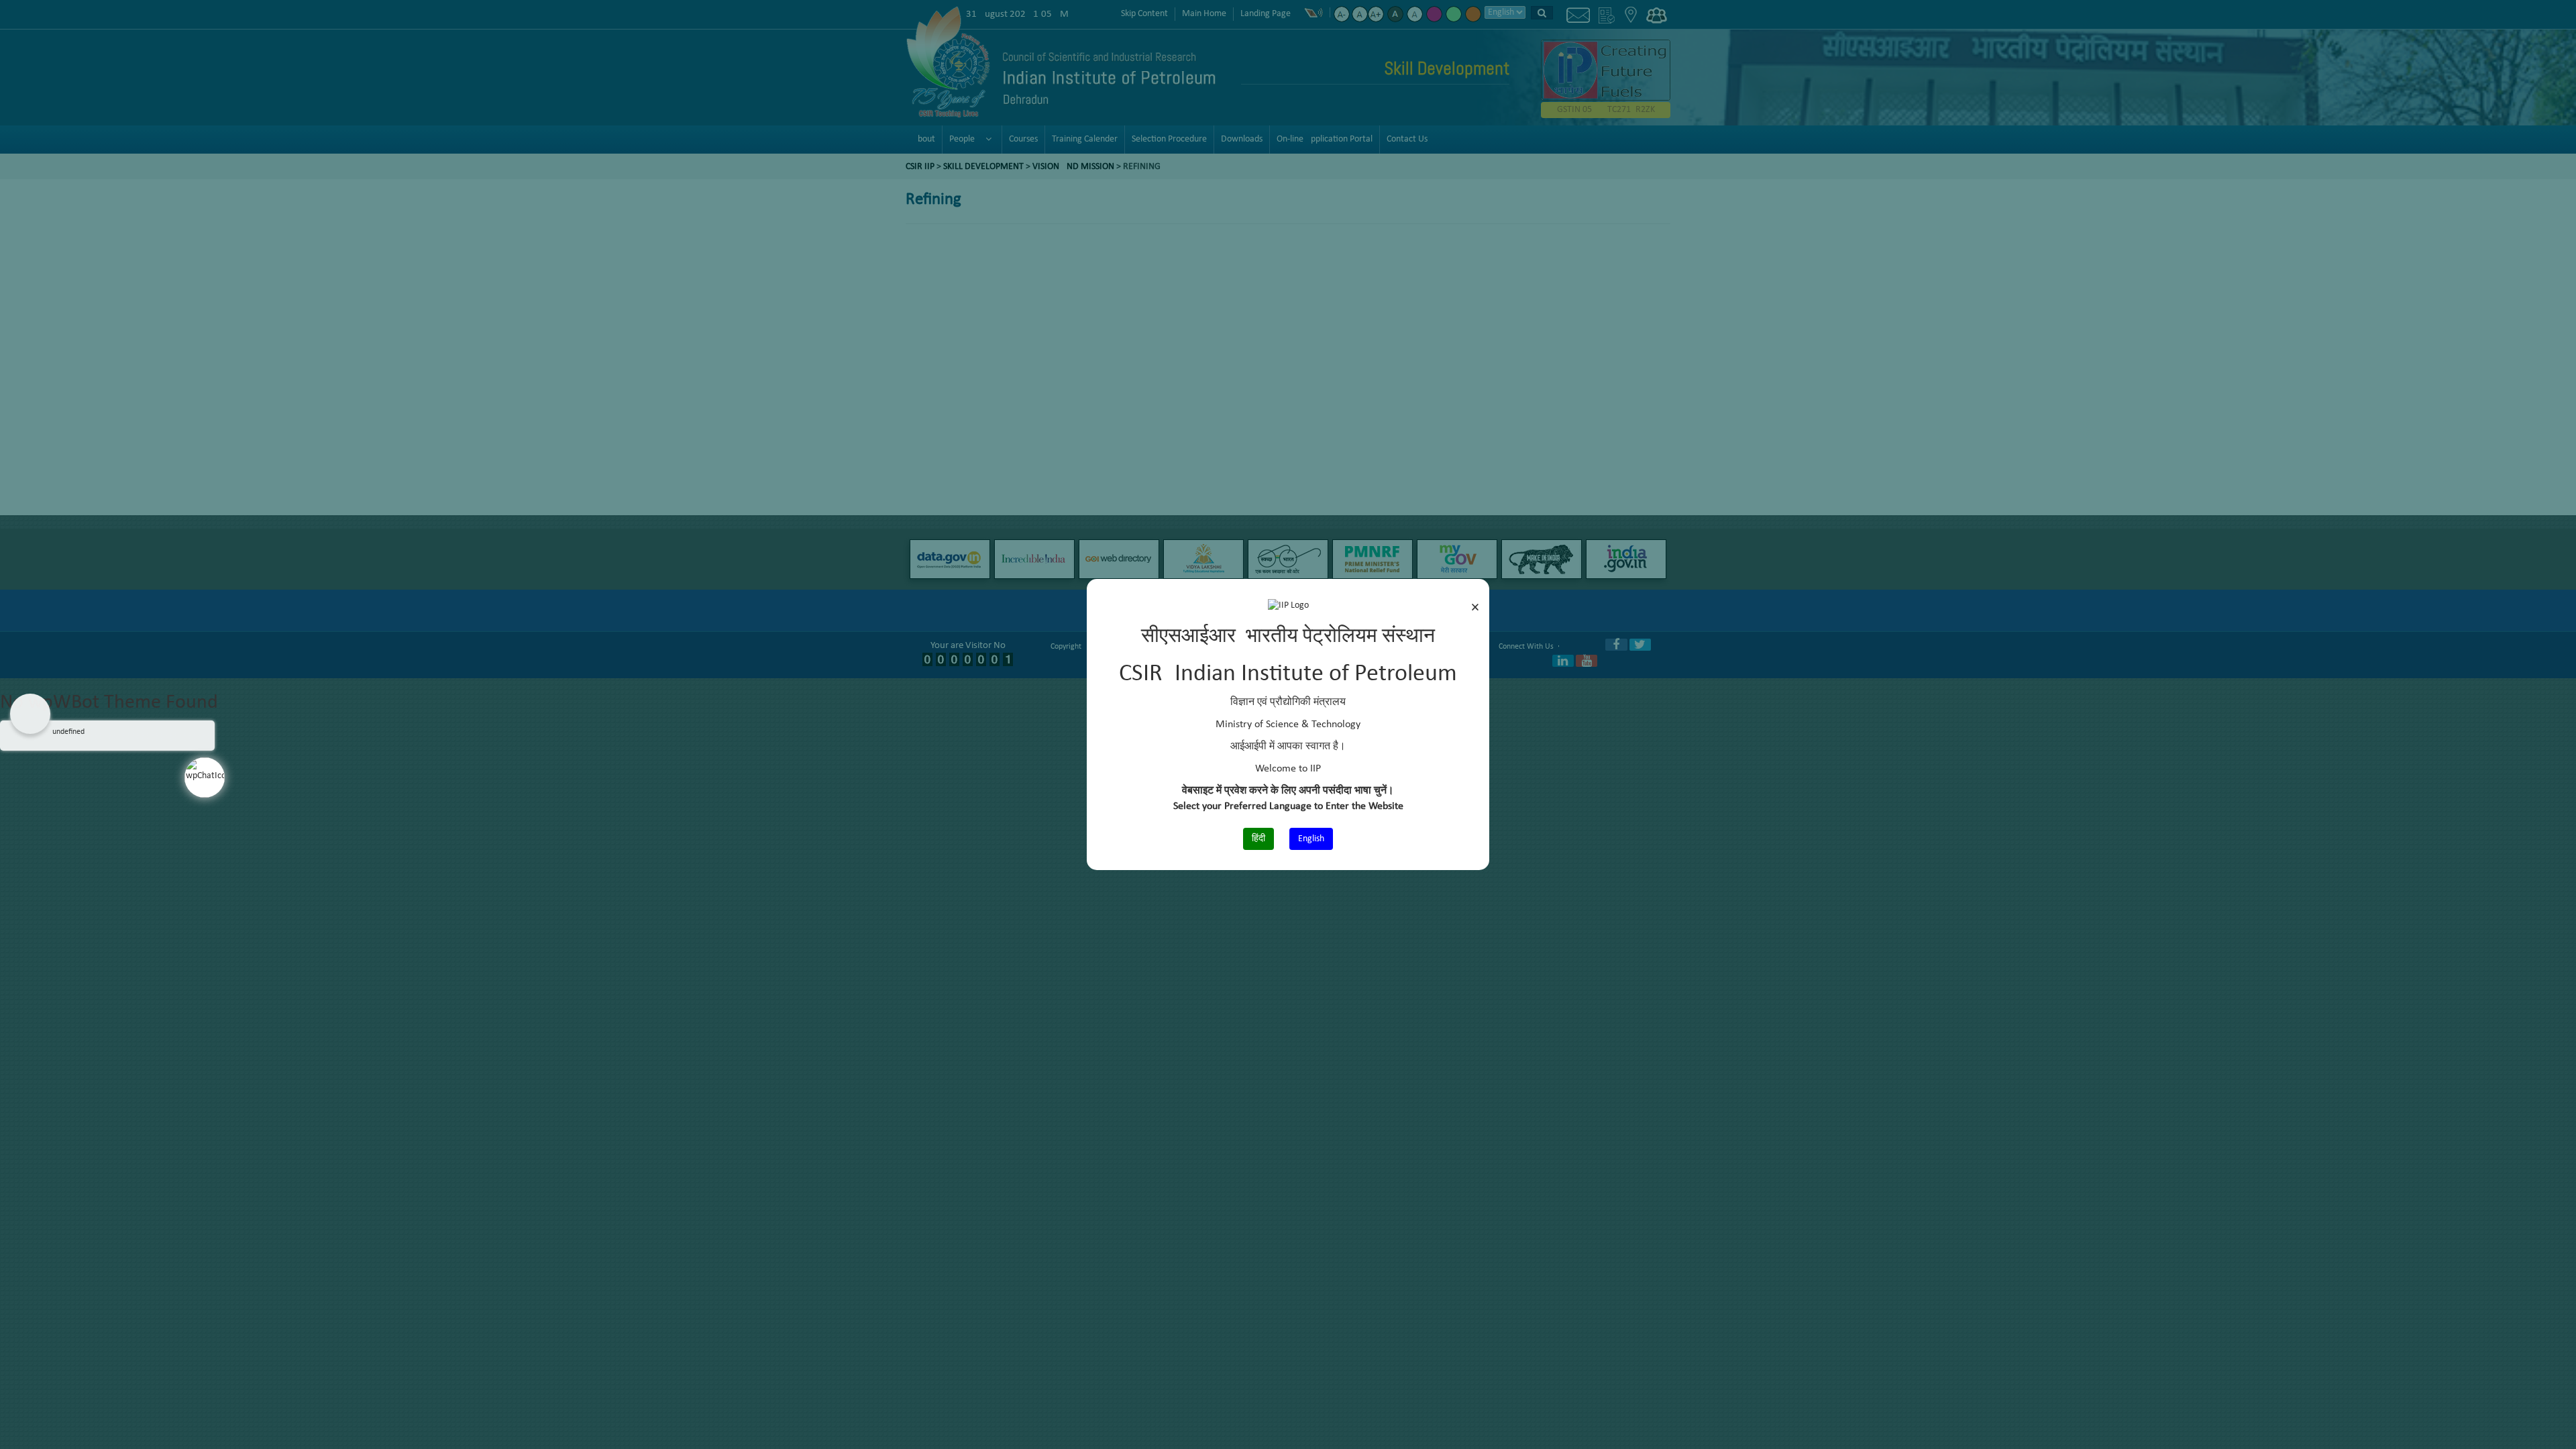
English (1311, 839)
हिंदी (1258, 839)
